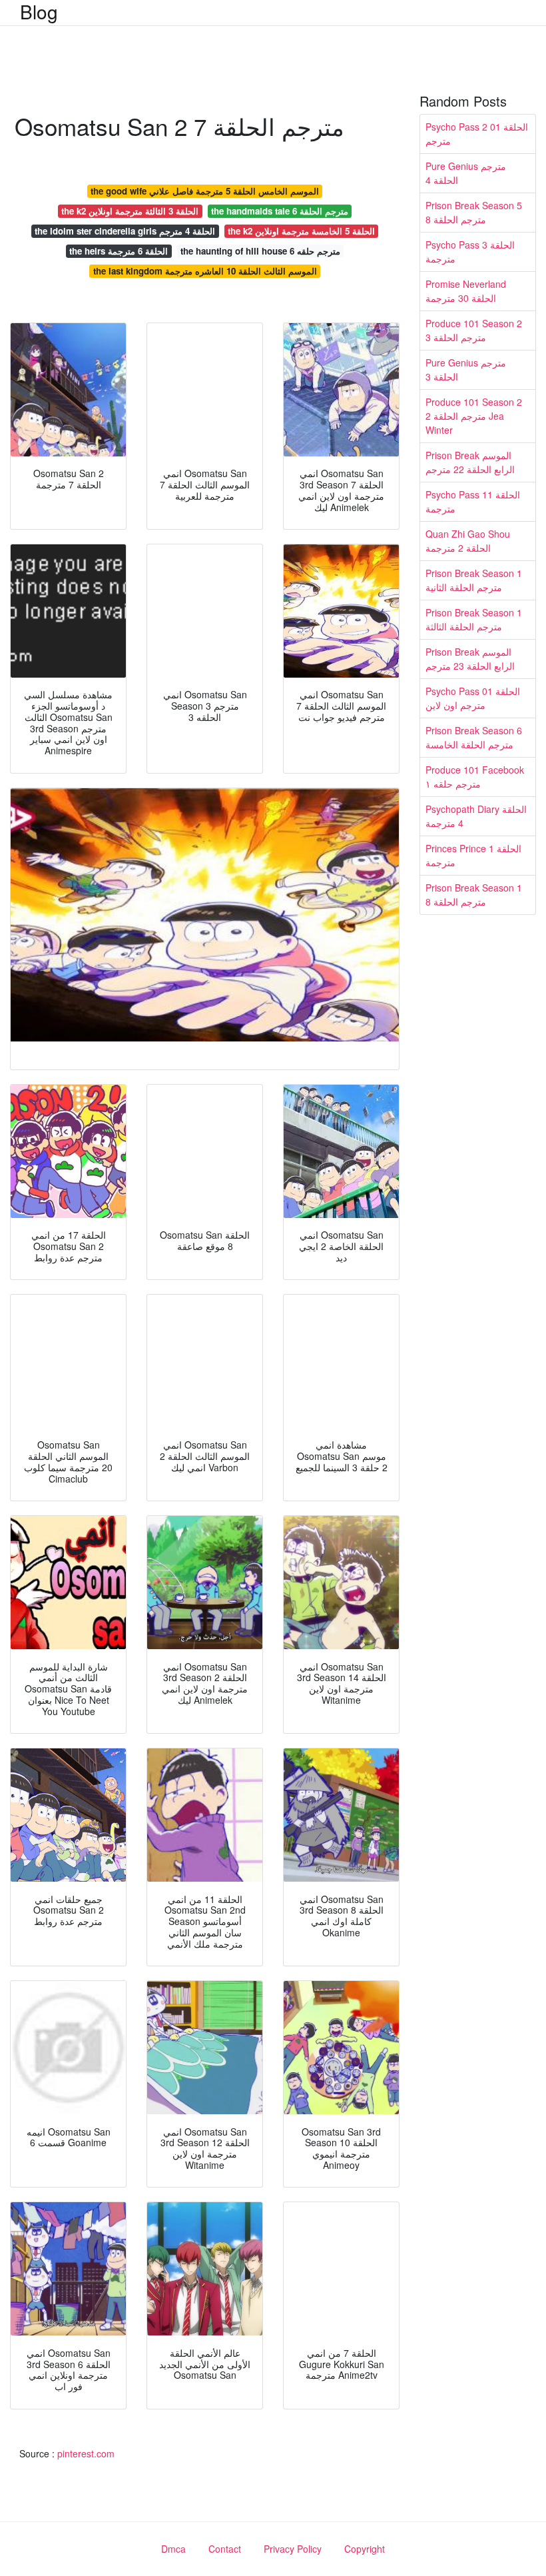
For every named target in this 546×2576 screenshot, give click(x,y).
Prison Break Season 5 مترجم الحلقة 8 (474, 212)
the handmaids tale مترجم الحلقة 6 (280, 211)
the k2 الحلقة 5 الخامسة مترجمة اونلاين (301, 231)
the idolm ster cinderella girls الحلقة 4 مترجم (125, 231)
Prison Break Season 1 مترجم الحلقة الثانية (474, 580)
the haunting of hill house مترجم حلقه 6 (260, 251)
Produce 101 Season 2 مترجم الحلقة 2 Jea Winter (474, 416)
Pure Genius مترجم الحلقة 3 (466, 369)
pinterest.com (86, 2453)
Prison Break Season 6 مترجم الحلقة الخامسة (474, 737)
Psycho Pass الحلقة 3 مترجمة (470, 252)
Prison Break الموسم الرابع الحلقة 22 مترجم (470, 462)
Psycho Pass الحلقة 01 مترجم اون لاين (473, 698)
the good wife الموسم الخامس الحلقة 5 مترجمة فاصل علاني (205, 191)
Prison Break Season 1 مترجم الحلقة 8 (474, 895)
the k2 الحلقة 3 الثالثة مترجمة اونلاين (130, 211)
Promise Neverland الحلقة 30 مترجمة (466, 291)
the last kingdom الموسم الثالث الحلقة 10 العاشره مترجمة (205, 271)
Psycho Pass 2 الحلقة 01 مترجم (477, 134)
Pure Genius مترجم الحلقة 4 (466, 173)
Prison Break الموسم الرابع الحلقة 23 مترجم (470, 659)
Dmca (173, 2549)
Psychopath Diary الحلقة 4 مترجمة (476, 816)
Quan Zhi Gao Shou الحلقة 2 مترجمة (468, 541)
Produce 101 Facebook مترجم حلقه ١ (475, 777)
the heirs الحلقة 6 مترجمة (119, 251)
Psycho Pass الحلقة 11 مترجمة (473, 501)
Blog (39, 11)
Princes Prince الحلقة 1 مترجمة (473, 855)
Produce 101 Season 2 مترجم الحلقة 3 (474, 330)
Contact (225, 2549)
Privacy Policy (293, 2549)
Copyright (365, 2549)
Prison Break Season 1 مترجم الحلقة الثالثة (474, 619)
